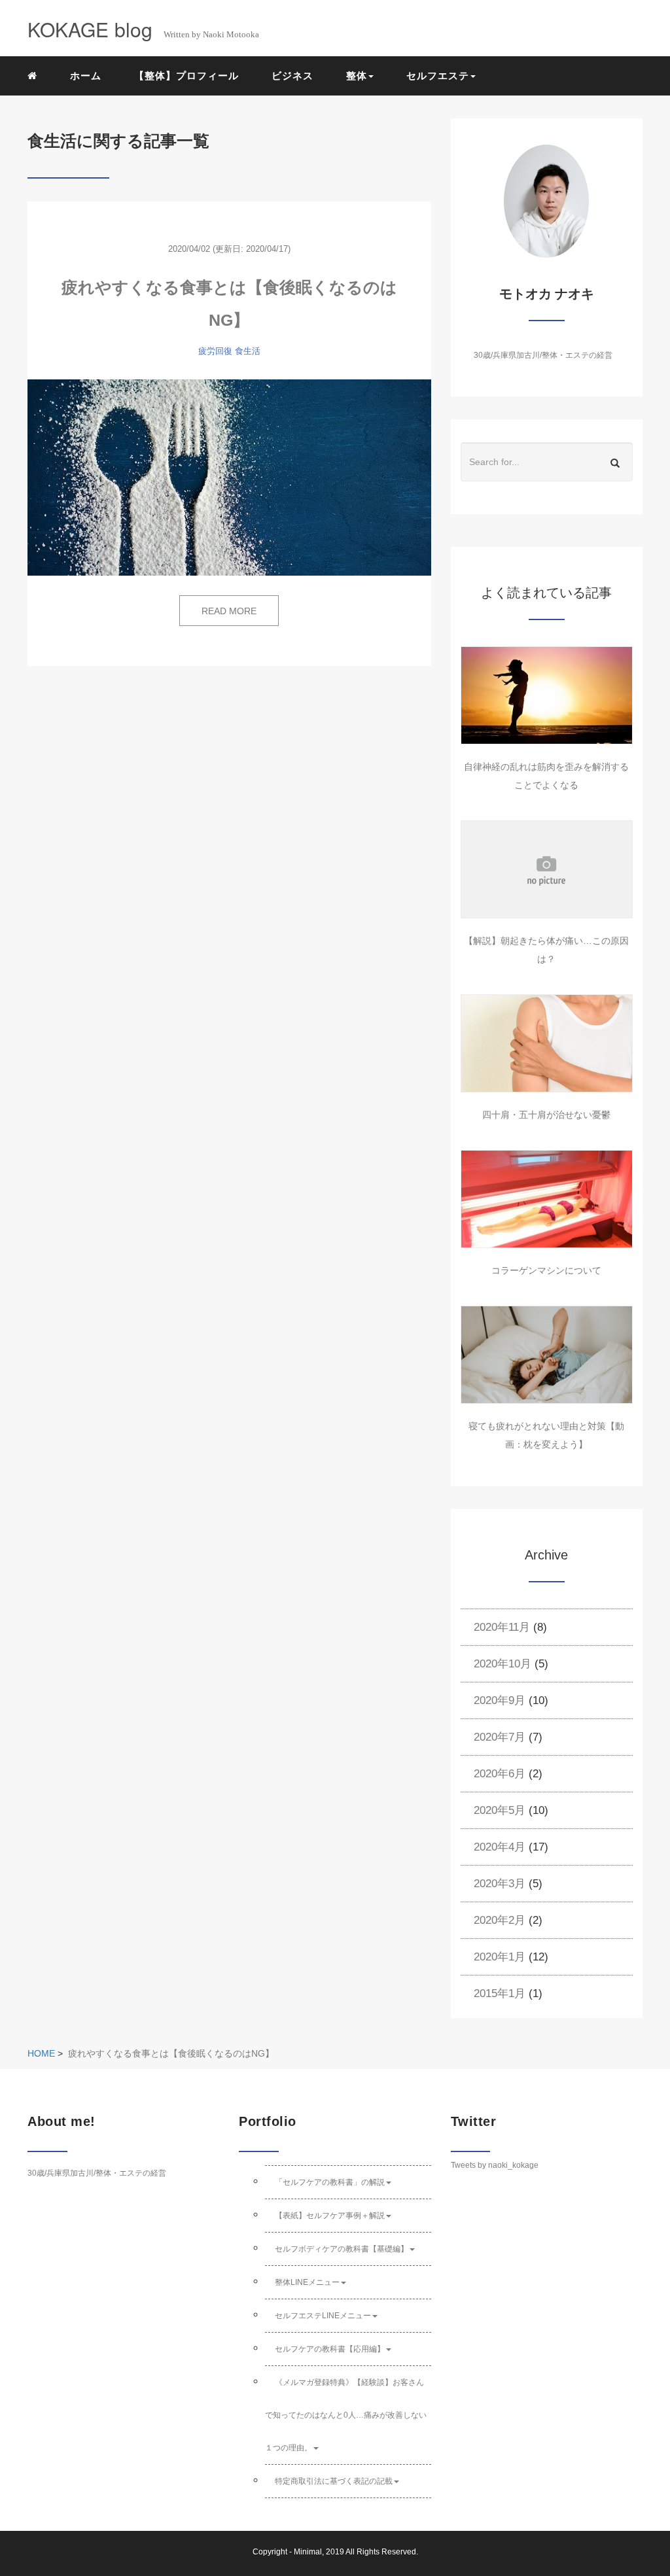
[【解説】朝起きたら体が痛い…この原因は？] (547, 869)
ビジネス (292, 76)
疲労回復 (215, 351)
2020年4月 (500, 1847)
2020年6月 (500, 1774)
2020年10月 (502, 1664)
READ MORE (229, 611)
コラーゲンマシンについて (546, 1270)
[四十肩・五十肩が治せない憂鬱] (547, 1043)
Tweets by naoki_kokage (495, 2165)
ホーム (86, 76)
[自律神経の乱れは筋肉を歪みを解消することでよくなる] (547, 695)
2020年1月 (500, 1957)
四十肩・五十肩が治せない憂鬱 (546, 1115)
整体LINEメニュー (307, 2282)
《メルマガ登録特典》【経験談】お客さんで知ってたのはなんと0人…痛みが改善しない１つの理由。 (346, 2415)
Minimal (308, 2552)
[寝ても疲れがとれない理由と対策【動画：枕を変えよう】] (547, 1355)
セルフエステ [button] (438, 76)
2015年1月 (500, 1993)
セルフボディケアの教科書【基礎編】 (342, 2249)
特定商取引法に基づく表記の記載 (334, 2481)
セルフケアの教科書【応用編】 (330, 2349)
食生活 (248, 351)
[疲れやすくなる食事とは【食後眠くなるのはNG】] (229, 478)
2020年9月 (500, 1700)
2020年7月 (500, 1737)
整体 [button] (357, 76)
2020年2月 (500, 1920)
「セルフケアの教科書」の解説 (330, 2182)
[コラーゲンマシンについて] (547, 1199)
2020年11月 (502, 1627)
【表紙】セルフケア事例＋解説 (330, 2216)
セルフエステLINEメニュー (323, 2316)
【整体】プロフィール (186, 76)
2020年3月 (500, 1884)
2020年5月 (500, 1810)
